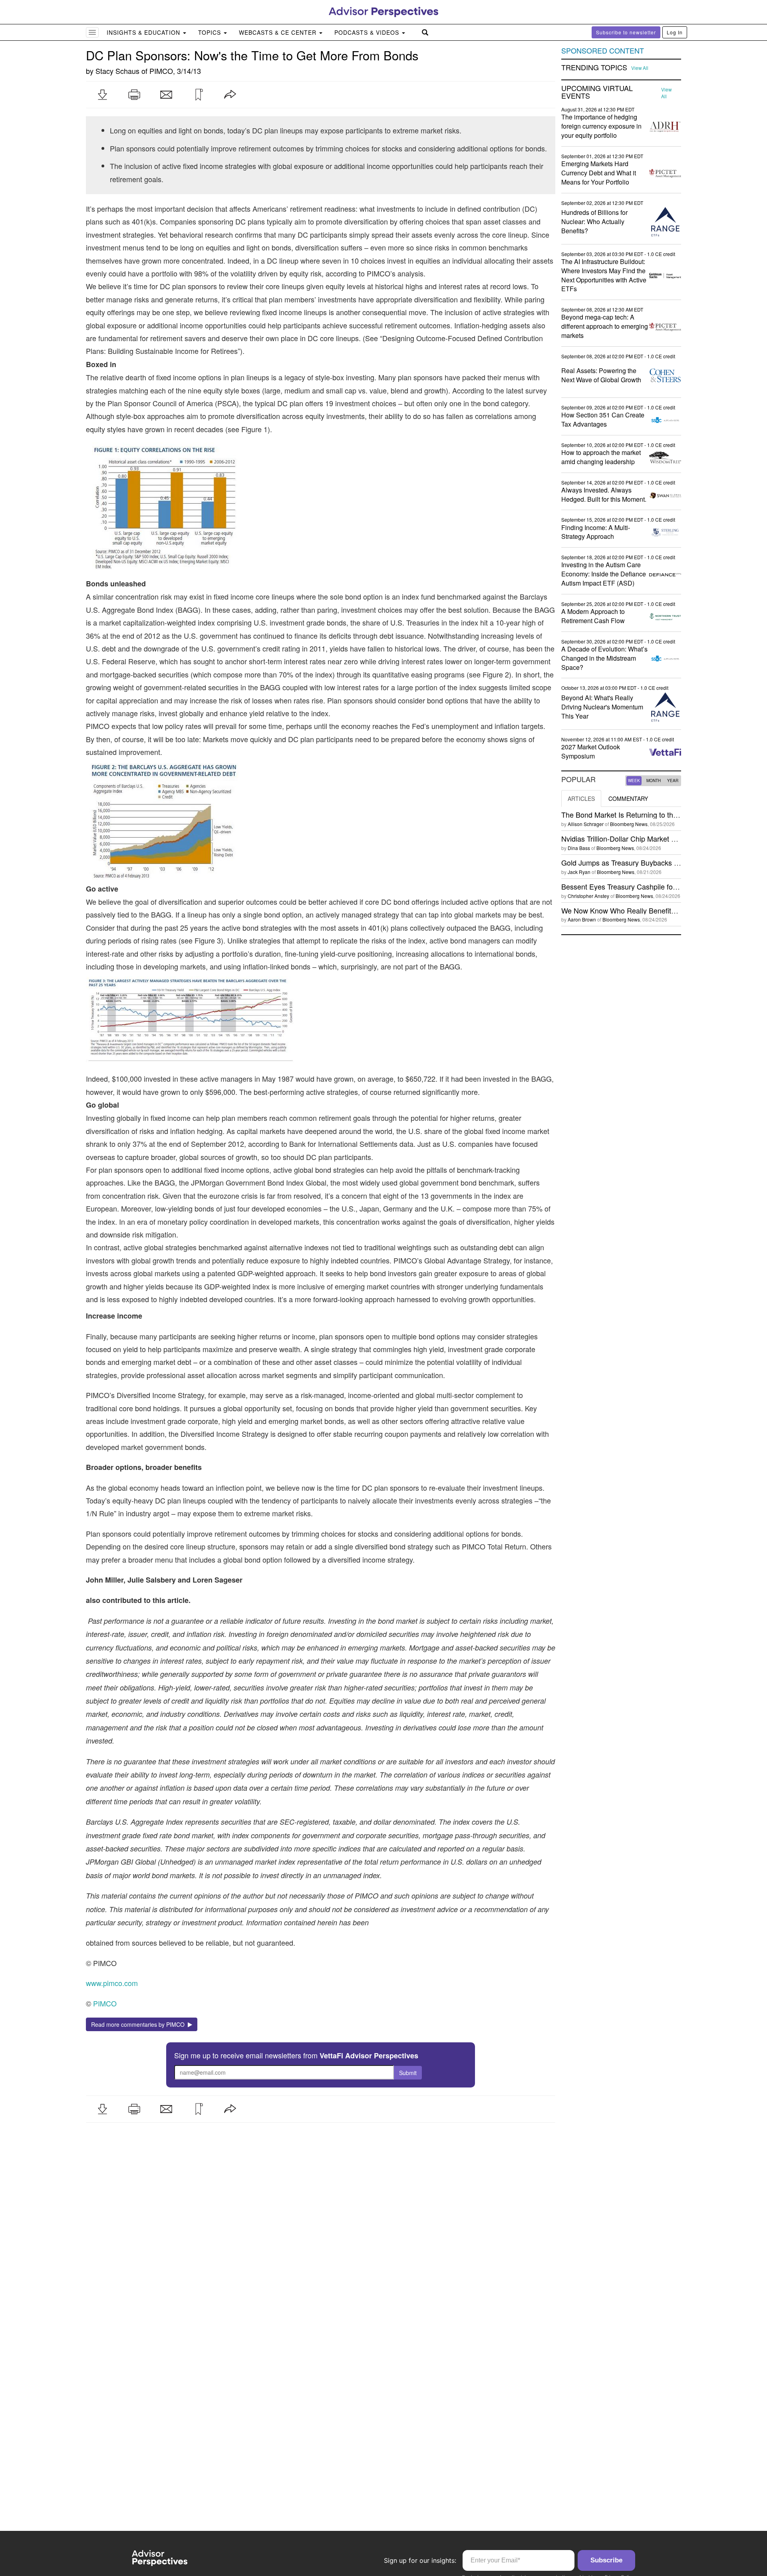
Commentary (628, 798)
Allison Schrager (586, 824)
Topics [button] (211, 32)
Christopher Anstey (588, 896)
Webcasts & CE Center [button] (279, 32)
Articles (581, 798)
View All (640, 68)
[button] (102, 95)
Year (673, 781)
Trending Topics (594, 68)
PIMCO (161, 71)
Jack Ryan (579, 872)
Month (654, 781)
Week (634, 781)
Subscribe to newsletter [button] (626, 32)
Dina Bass (579, 848)
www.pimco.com (112, 1983)
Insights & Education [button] (144, 32)
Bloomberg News (629, 824)
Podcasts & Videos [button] (368, 32)
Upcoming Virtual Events (597, 92)
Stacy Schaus (117, 71)
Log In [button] (675, 32)
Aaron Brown (582, 919)
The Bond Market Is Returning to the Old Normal (638, 814)
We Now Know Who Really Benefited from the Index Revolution (662, 910)
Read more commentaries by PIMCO (139, 2024)
